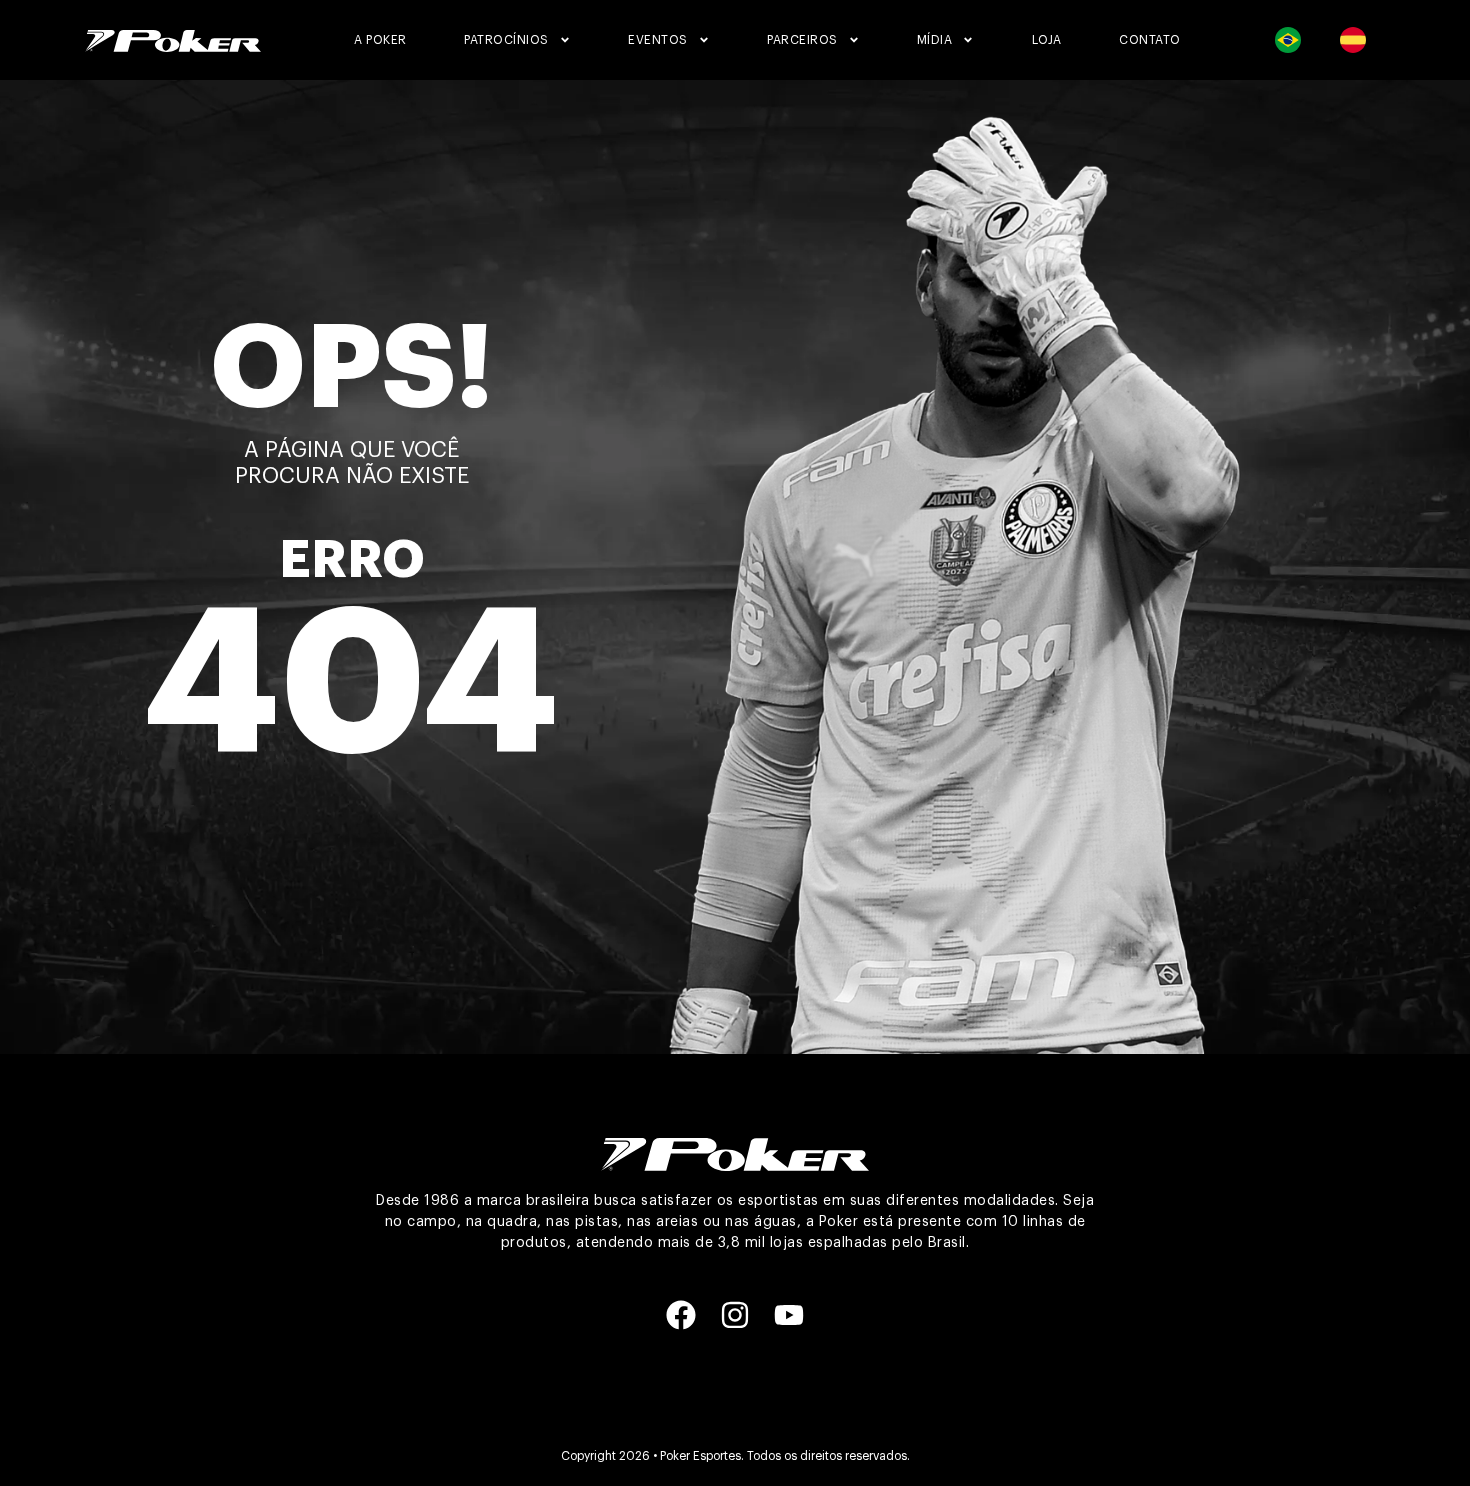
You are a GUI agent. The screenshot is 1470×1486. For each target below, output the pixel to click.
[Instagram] (735, 1315)
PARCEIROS (802, 40)
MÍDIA (935, 40)
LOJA (1047, 40)
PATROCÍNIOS (506, 40)
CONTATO (1150, 40)
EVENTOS (658, 40)
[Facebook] (681, 1315)
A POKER (380, 40)
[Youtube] (789, 1315)
